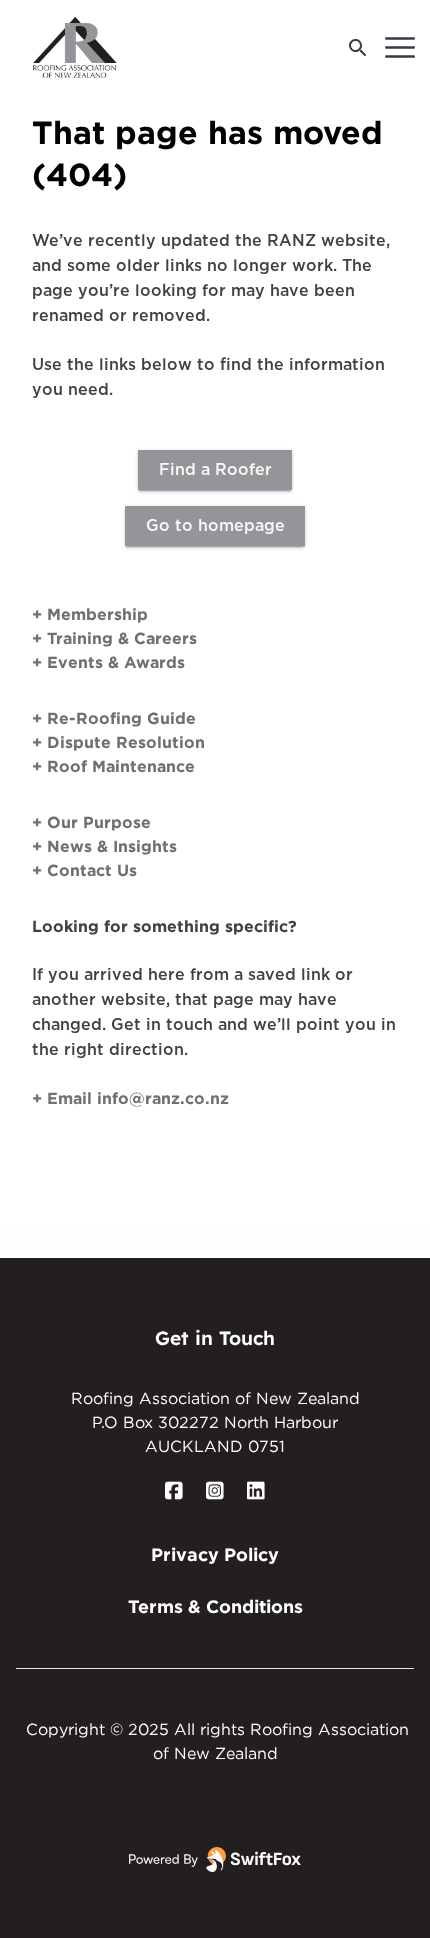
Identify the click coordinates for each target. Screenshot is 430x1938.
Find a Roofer (215, 470)
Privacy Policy (215, 1554)
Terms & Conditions (215, 1606)
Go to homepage (215, 526)
